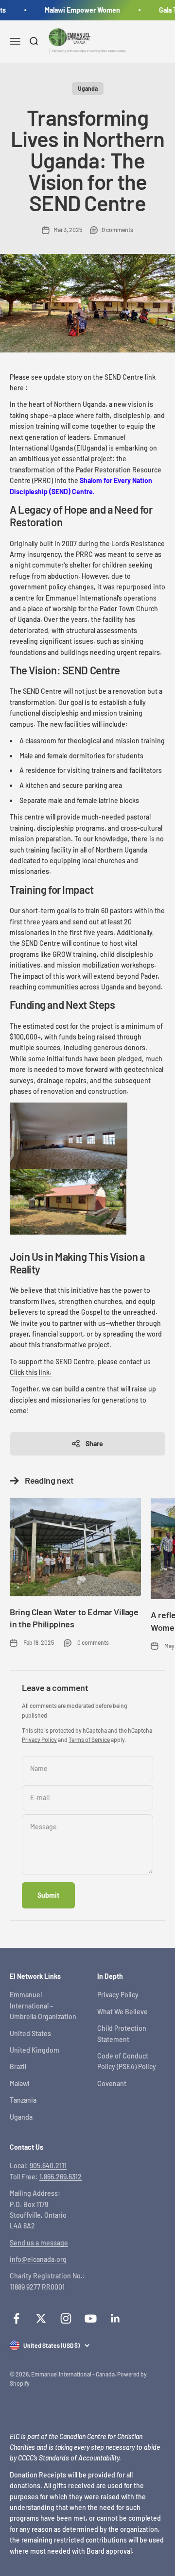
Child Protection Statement (122, 2033)
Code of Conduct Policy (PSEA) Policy (127, 2061)
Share (94, 1444)
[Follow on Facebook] (16, 2318)
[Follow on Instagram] (66, 2318)
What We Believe (122, 2012)
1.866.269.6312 (61, 2177)
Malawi (20, 2083)
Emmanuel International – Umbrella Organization (43, 2006)
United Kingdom (35, 2050)
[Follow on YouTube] (91, 2318)
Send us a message (39, 2243)
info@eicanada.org (38, 2259)
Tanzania (23, 2100)
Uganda (88, 88)
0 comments (117, 230)
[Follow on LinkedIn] (115, 2318)
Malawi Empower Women (79, 10)
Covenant (112, 2083)
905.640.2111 (48, 2166)
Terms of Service (89, 1740)
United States (30, 2033)
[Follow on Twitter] (41, 2318)
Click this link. (31, 1372)
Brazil (18, 2066)
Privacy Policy (39, 1740)
